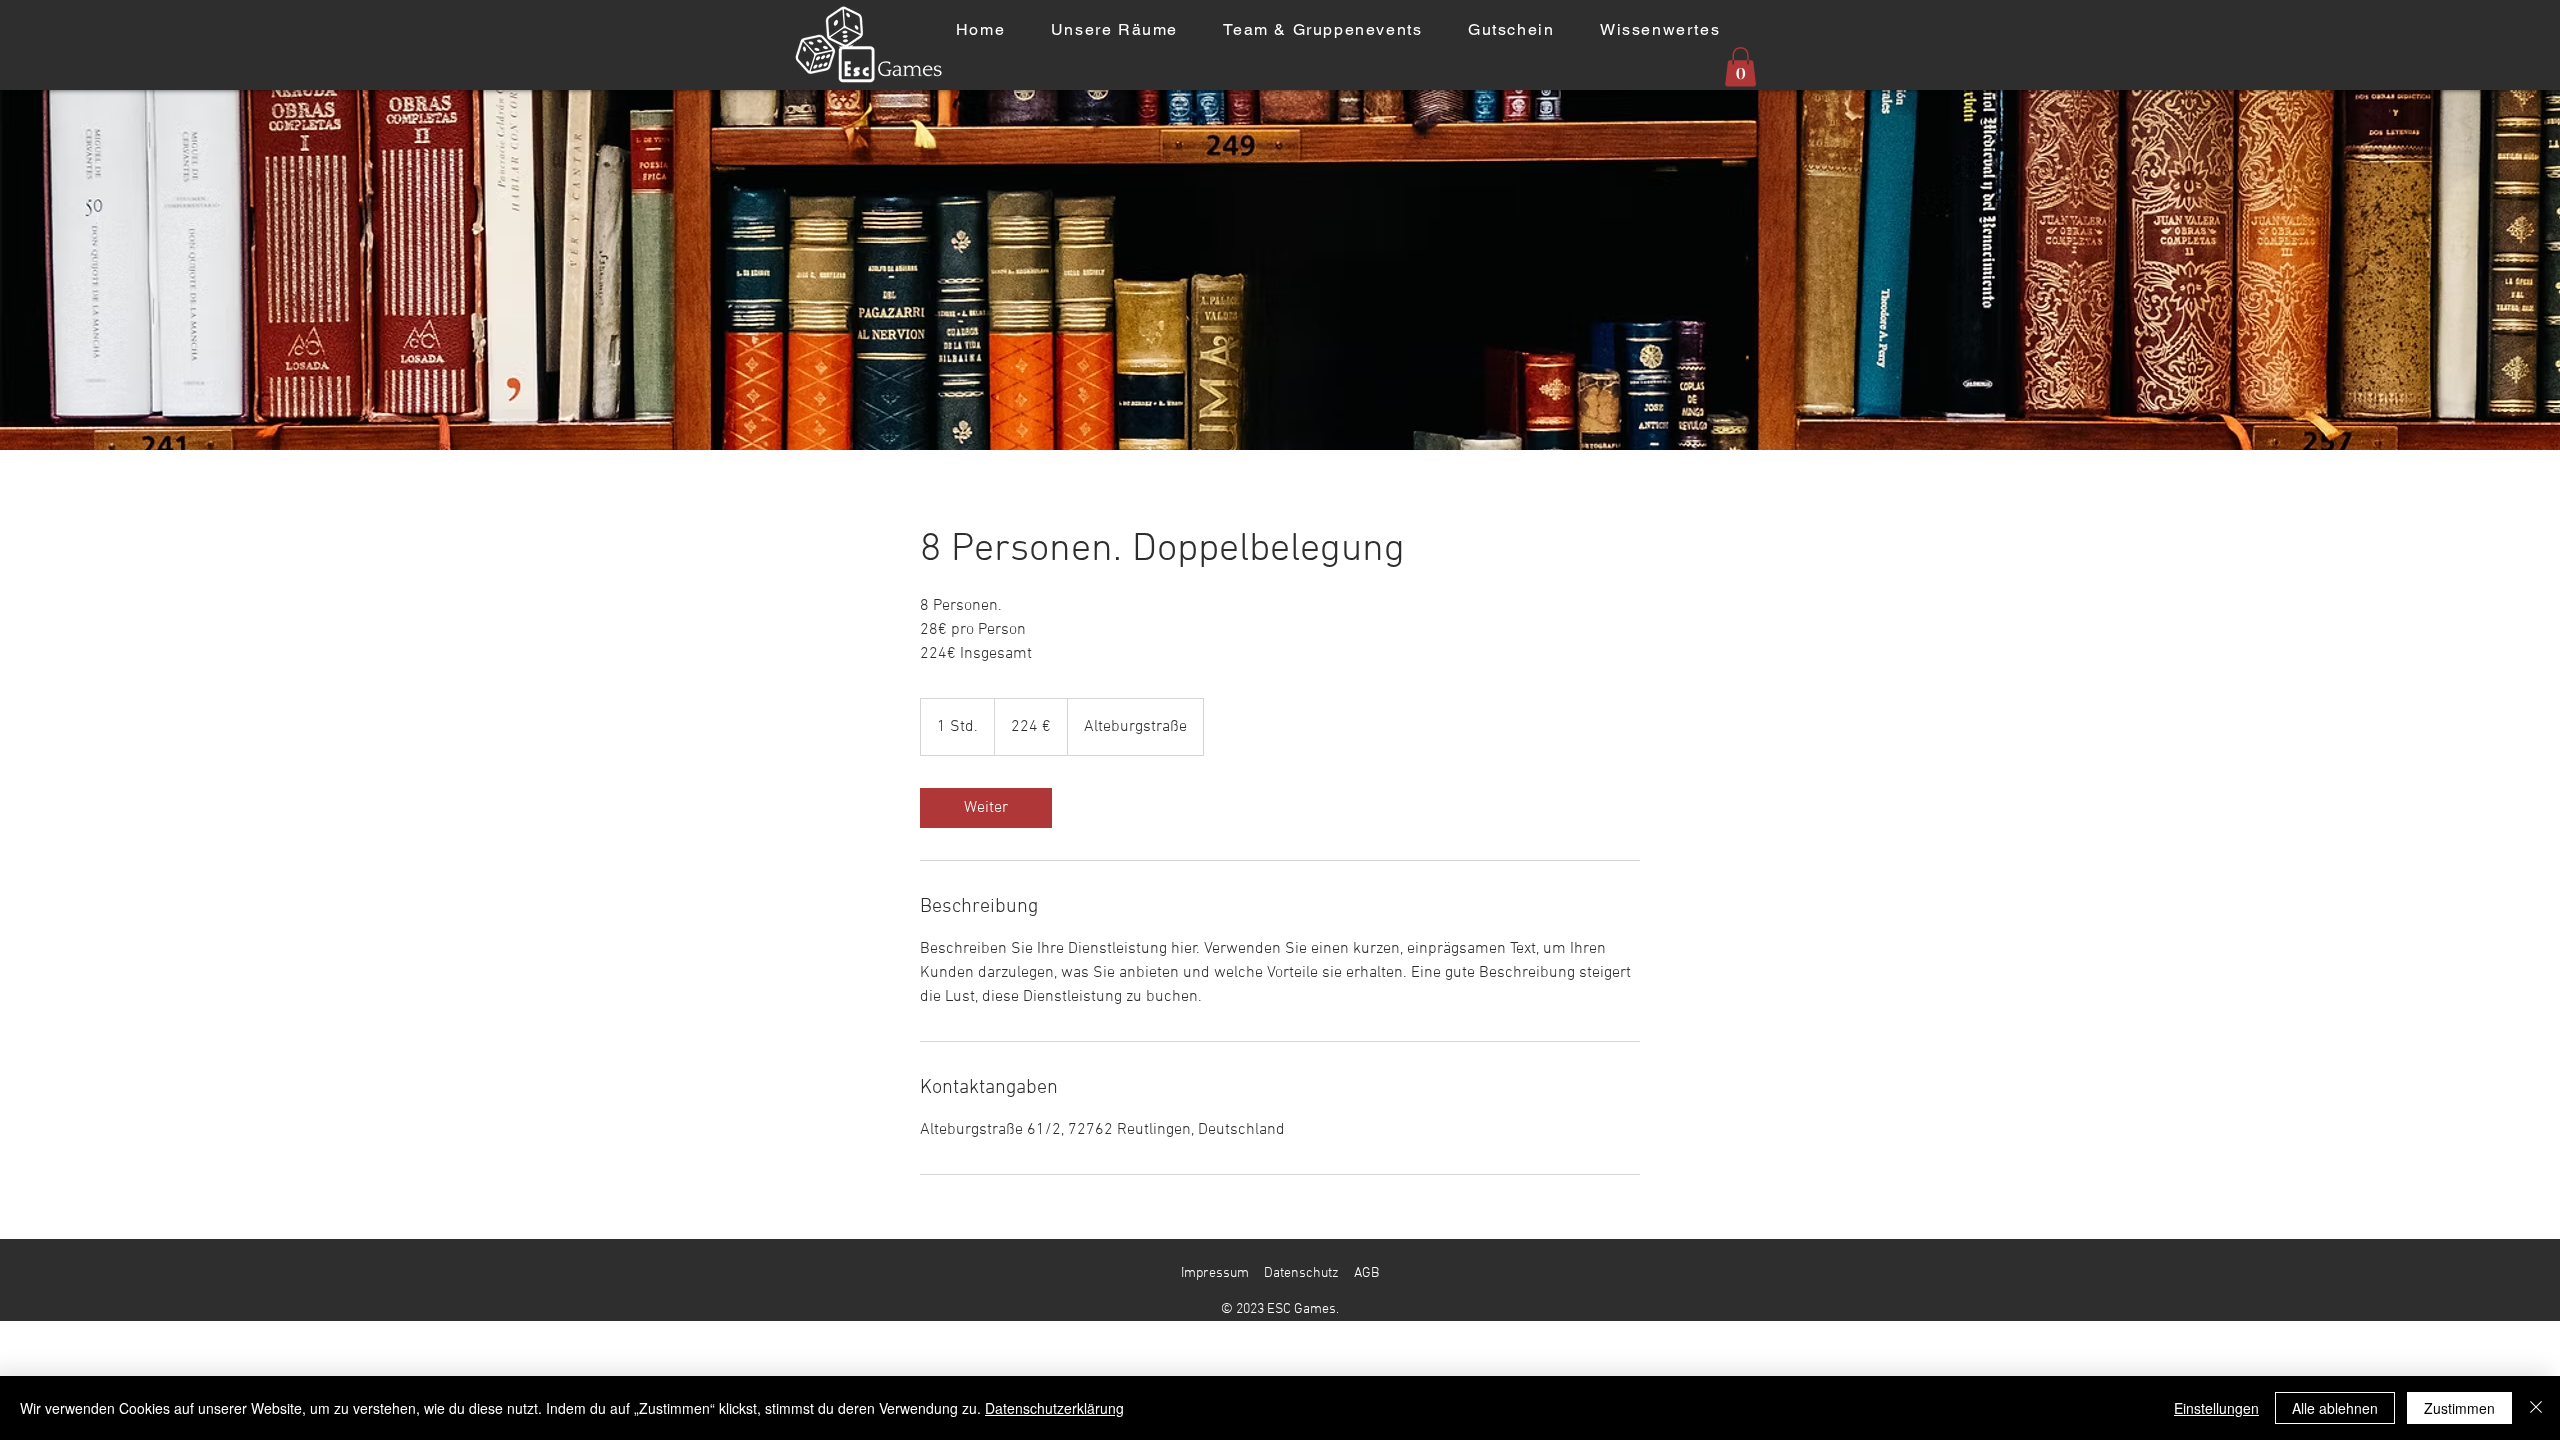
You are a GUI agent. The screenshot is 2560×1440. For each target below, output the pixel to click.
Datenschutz (1301, 1273)
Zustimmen (2459, 1408)
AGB (1366, 1273)
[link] (986, 808)
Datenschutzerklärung (1054, 1408)
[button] (1740, 66)
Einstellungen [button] (2216, 1408)
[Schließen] (2536, 1408)
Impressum (1215, 1273)
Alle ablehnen (2335, 1408)
